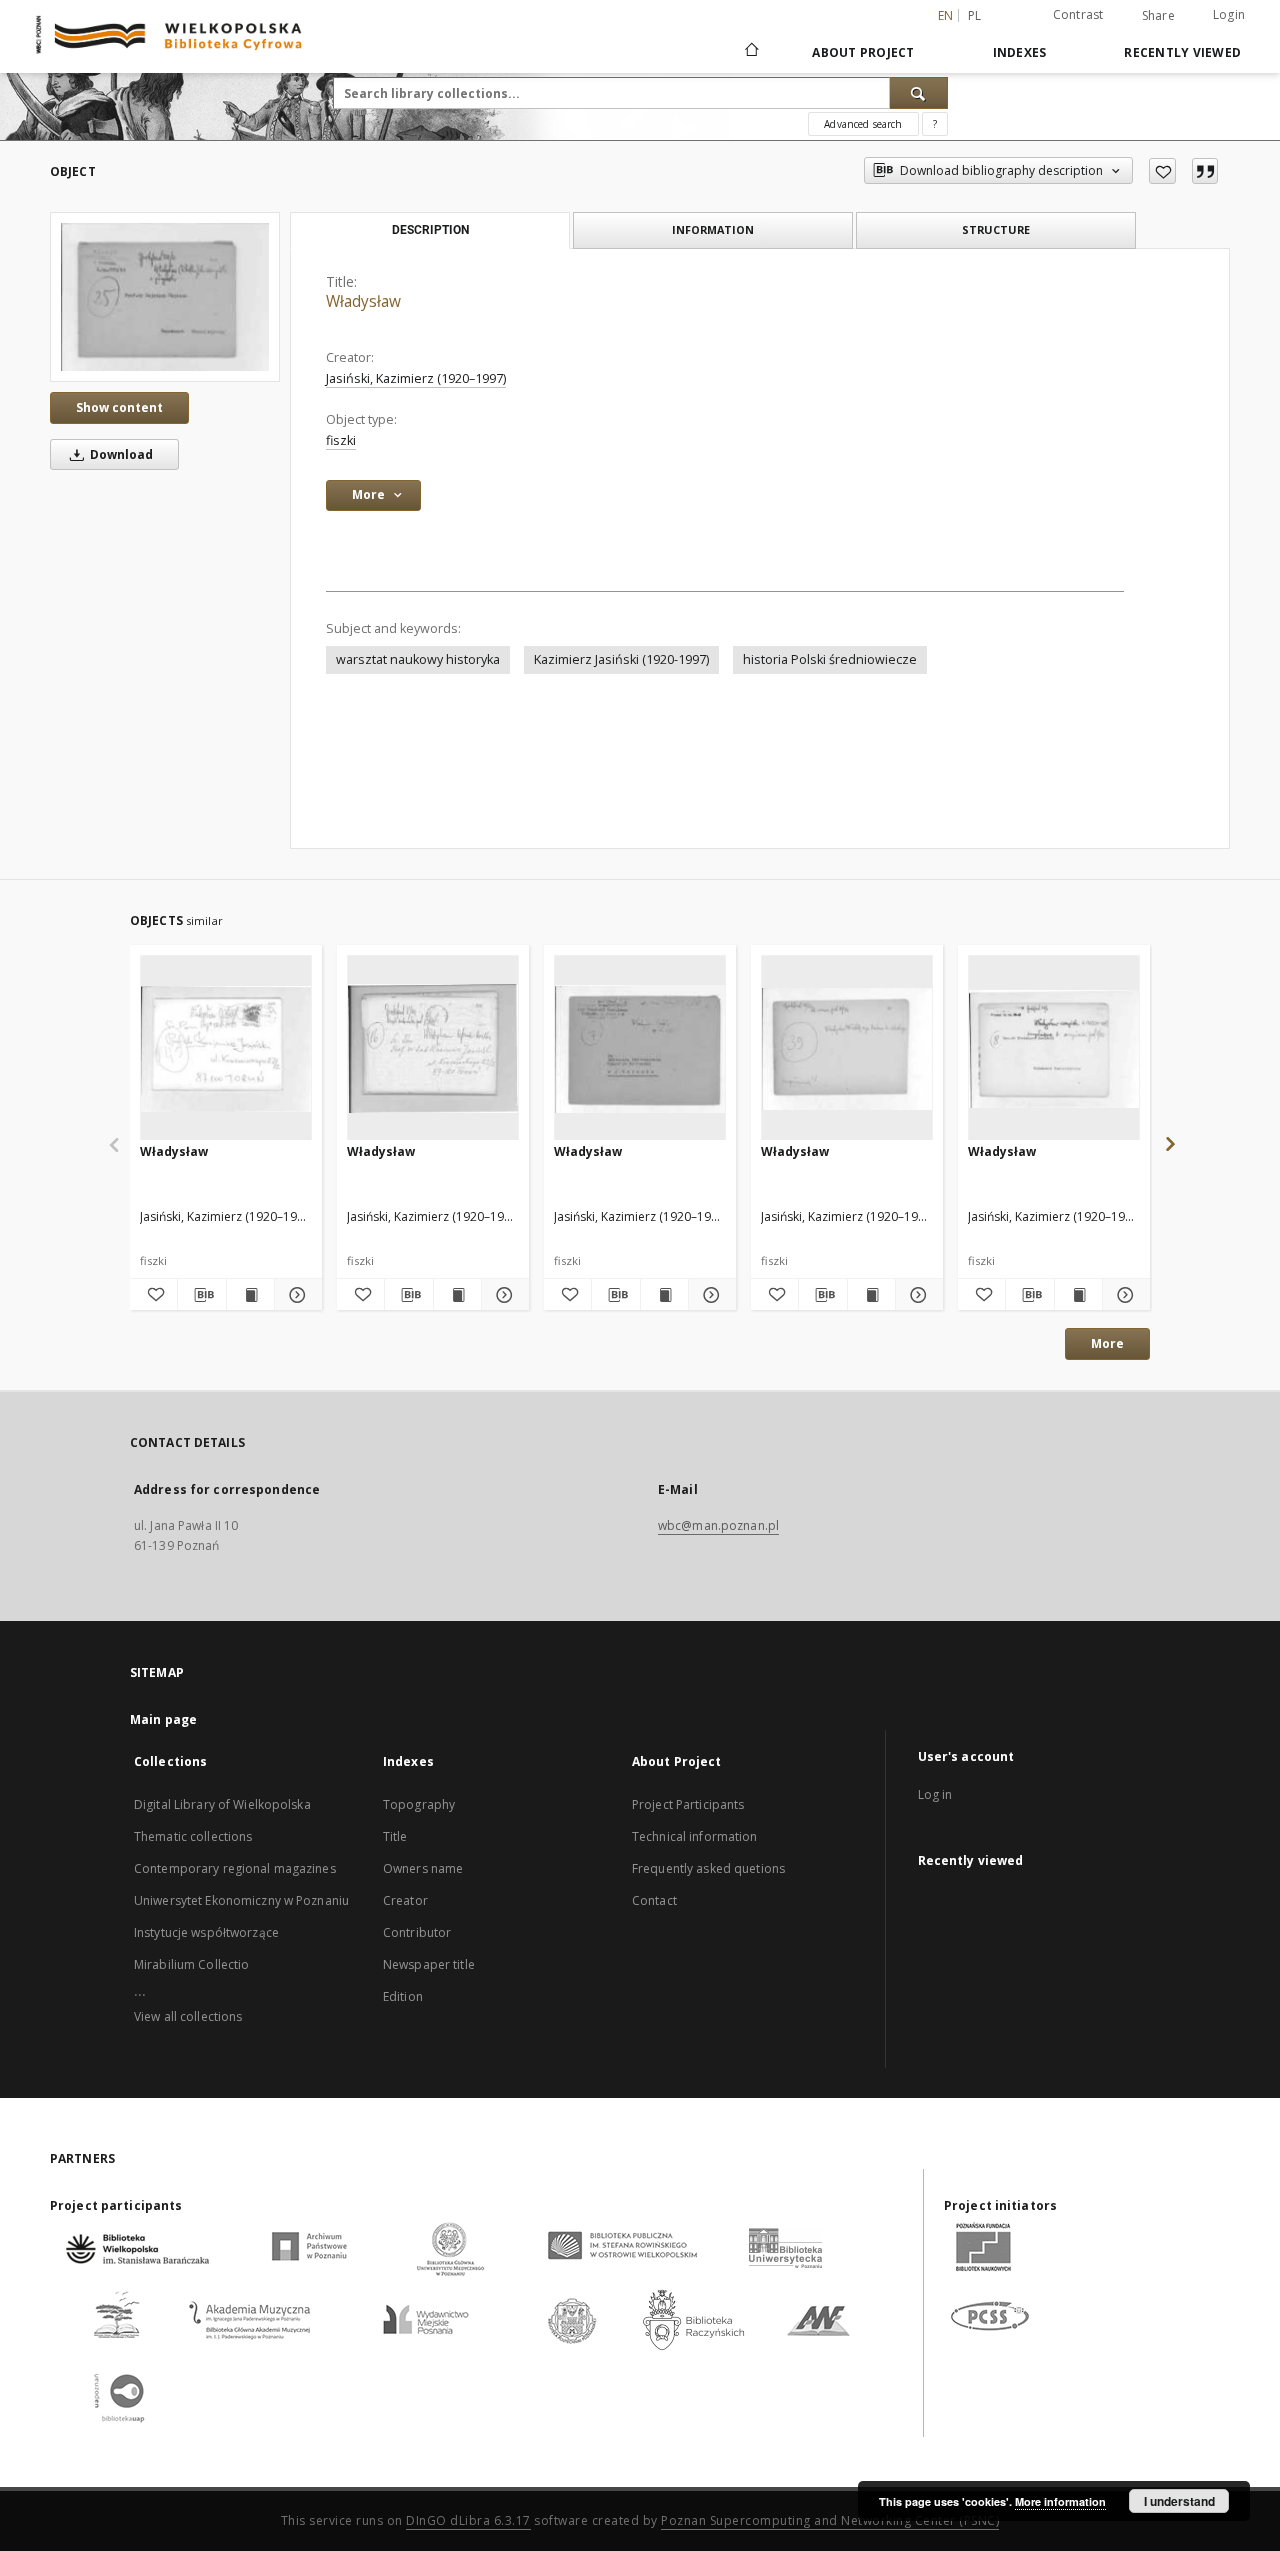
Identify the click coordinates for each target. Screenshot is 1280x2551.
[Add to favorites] (1162, 171)
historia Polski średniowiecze (830, 659)
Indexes (1020, 52)
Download (120, 454)
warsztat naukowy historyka (418, 659)
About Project (863, 52)
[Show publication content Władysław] (250, 1295)
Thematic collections (193, 1836)
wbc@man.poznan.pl (718, 1525)
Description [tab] (430, 230)
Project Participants (688, 1804)
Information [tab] (713, 229)
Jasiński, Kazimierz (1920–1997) (416, 378)
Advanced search (863, 124)
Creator (405, 1900)
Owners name (423, 1868)
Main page (163, 1719)
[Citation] (1205, 171)
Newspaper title (429, 1964)
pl (975, 15)
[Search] (919, 93)
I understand (1179, 2501)
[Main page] (750, 52)
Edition (403, 1996)
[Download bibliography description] (201, 1295)
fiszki (341, 440)
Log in (935, 1794)
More (1107, 1343)
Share (1158, 16)
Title (395, 1836)
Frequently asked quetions (708, 1868)
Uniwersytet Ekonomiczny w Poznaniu (241, 1900)
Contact (654, 1900)
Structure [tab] (996, 229)
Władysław (174, 1151)
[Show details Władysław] (295, 1295)
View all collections (188, 2016)
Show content (119, 407)
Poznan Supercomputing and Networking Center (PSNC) (830, 2520)
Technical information (695, 1836)
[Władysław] (165, 297)
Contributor (417, 1932)
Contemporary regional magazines (235, 1868)
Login (1229, 14)
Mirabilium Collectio (191, 1964)
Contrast (1078, 14)
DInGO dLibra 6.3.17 (468, 2520)
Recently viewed (1182, 52)
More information (1060, 2501)
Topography (419, 1804)
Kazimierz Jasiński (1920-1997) (621, 659)
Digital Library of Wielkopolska (222, 1804)
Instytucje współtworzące (206, 1932)
